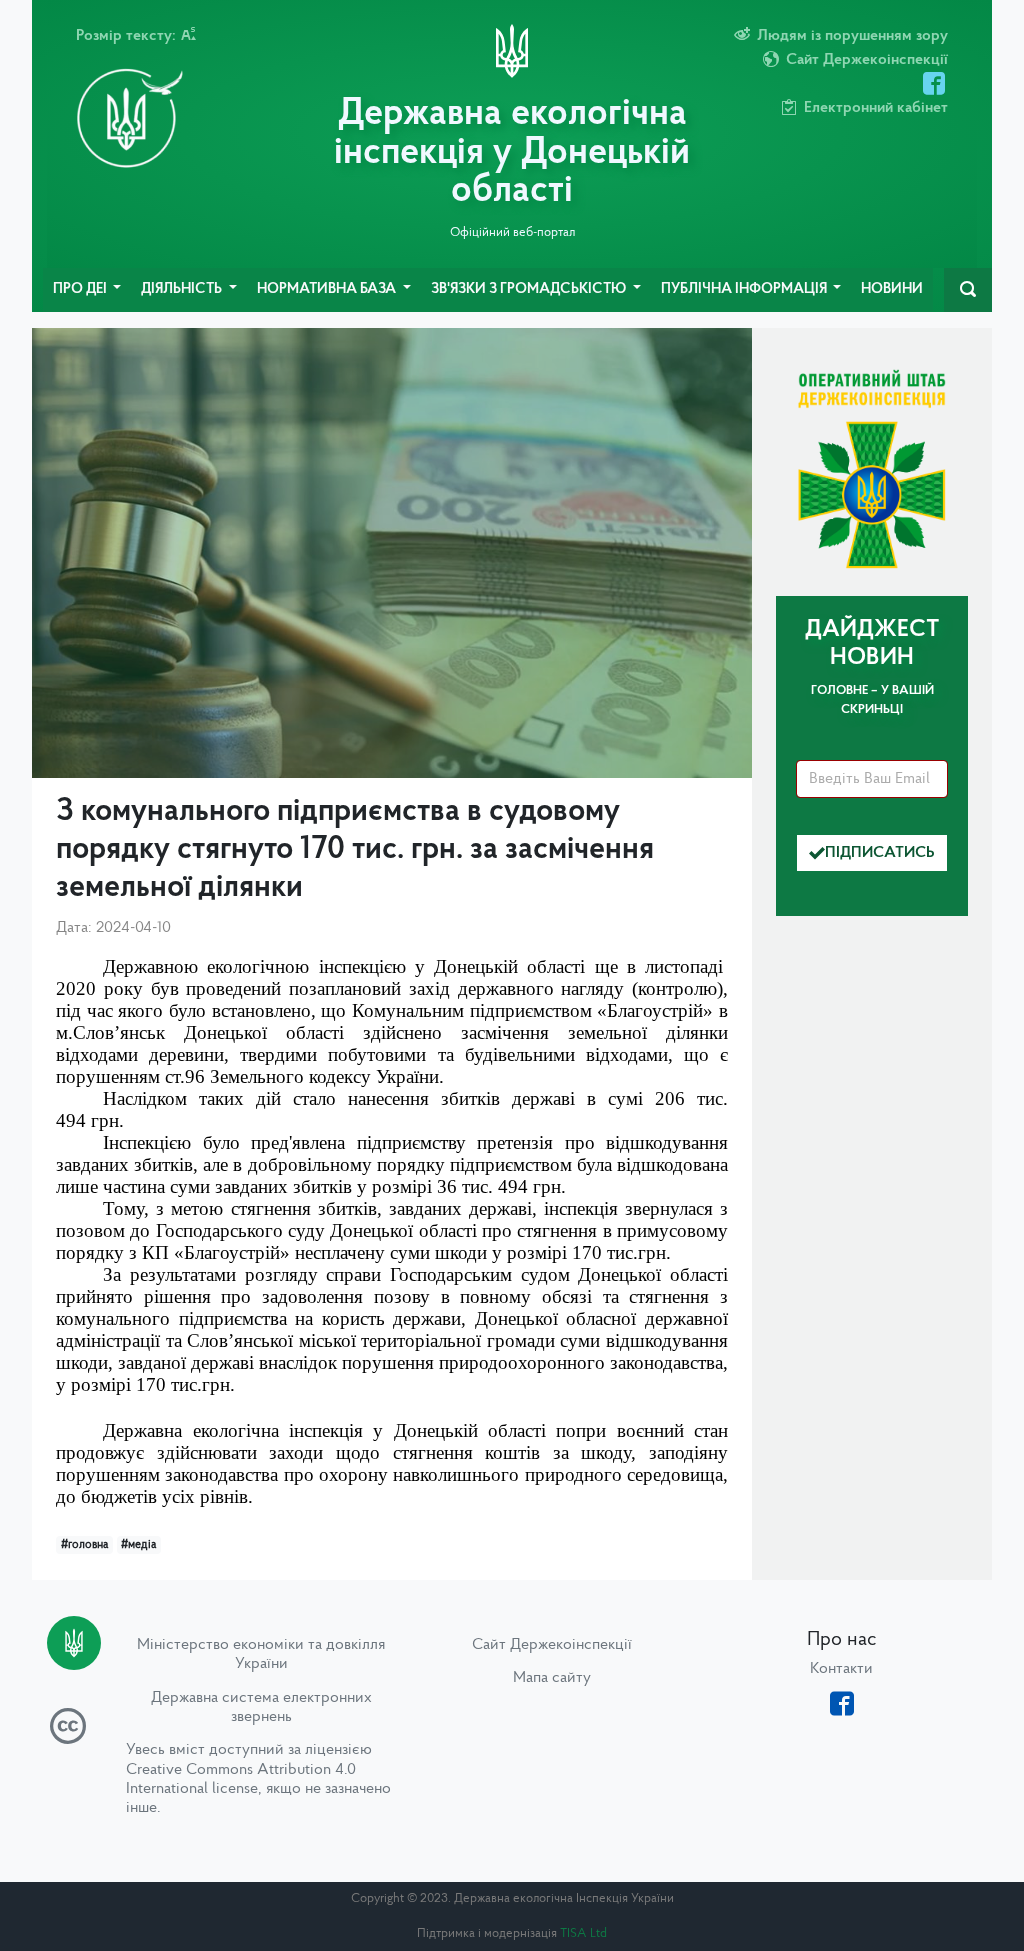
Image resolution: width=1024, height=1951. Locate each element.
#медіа (138, 1545)
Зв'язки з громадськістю (530, 289)
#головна (84, 1545)
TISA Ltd (583, 1933)
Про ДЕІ (81, 289)
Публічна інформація (745, 289)
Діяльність (183, 289)
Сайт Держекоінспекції (552, 1645)
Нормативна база (328, 289)
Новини (892, 289)
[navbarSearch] (968, 290)
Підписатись (880, 853)
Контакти (841, 1669)
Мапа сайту (552, 1678)
